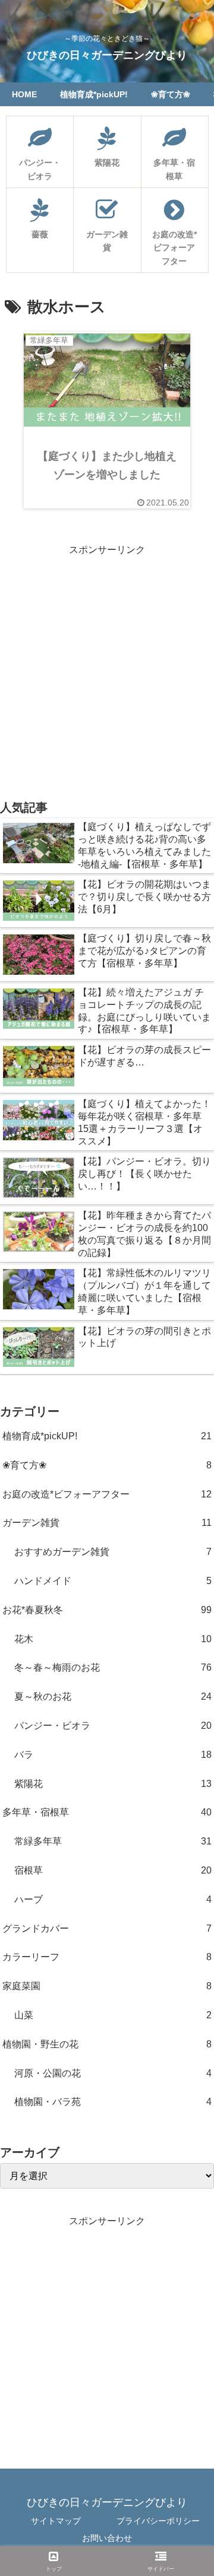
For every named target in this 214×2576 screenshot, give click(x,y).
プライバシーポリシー (158, 2521)
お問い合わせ (107, 2538)
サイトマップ (56, 2521)
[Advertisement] (107, 666)
